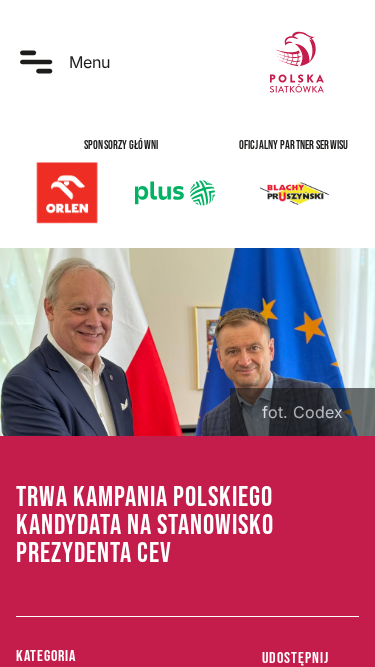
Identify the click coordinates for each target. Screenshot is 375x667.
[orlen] (67, 193)
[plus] (175, 193)
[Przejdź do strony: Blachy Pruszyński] (294, 193)
